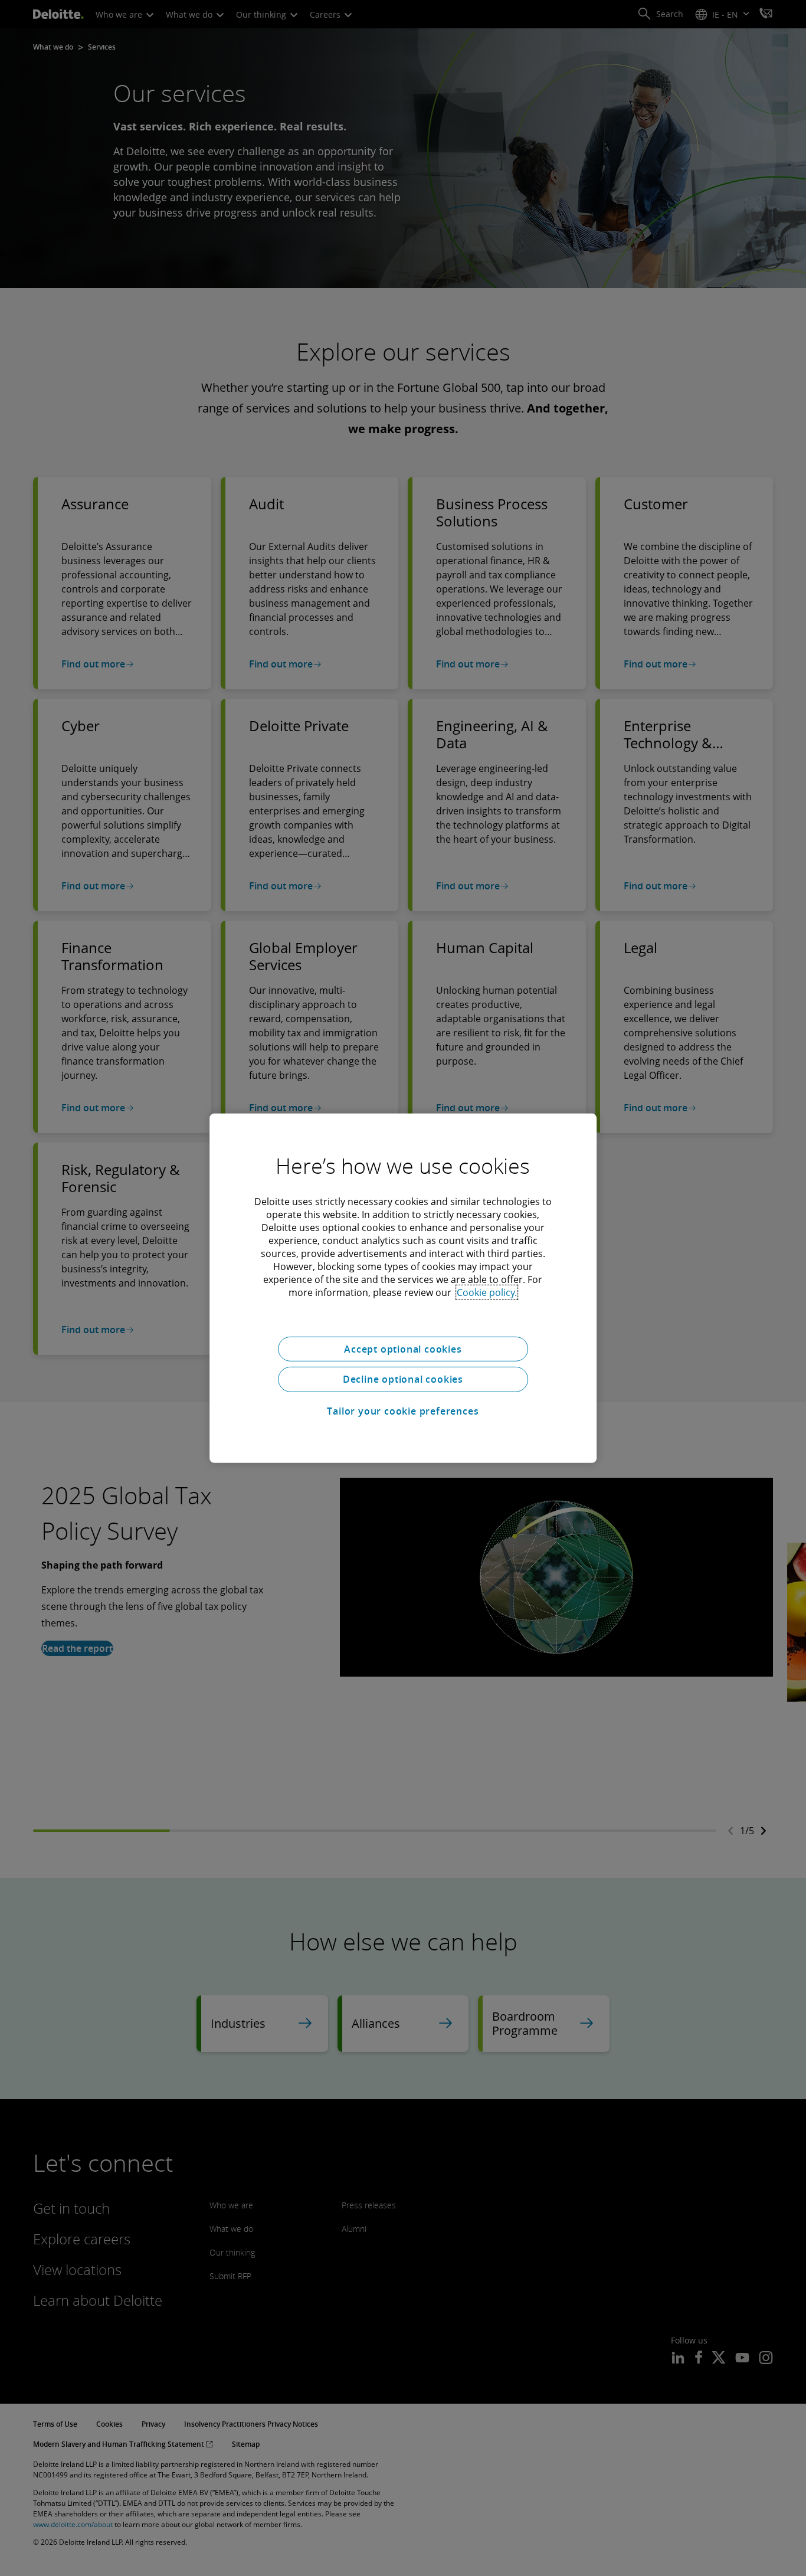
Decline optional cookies (403, 1379)
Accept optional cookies (403, 1348)
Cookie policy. (487, 1292)
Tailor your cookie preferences (403, 1411)
